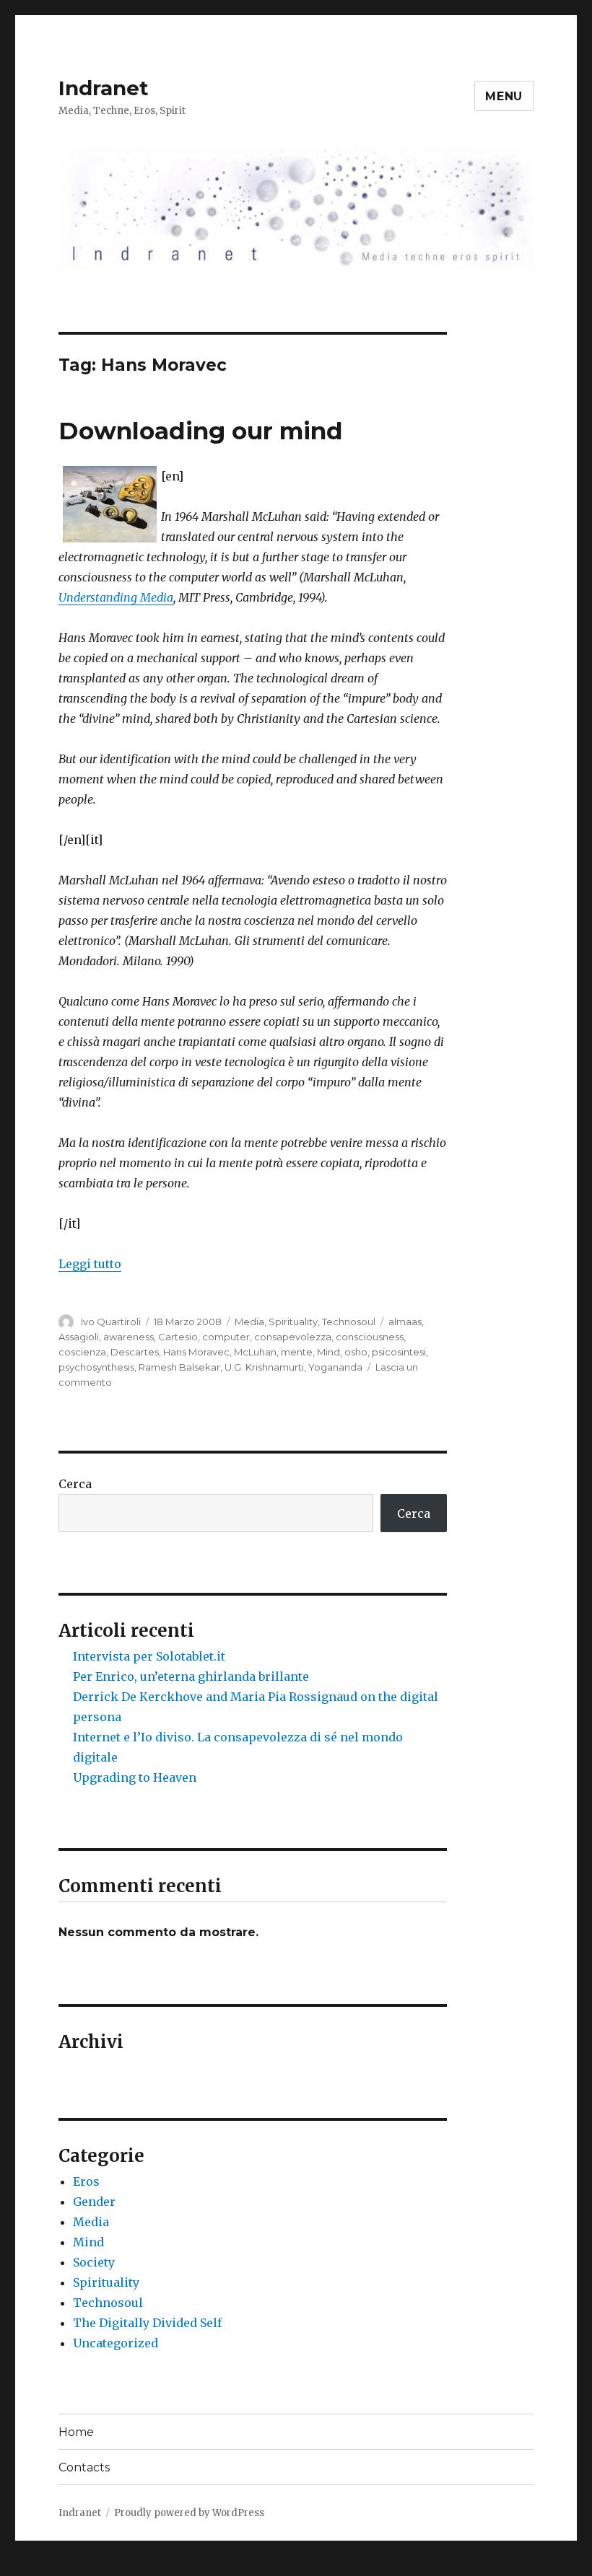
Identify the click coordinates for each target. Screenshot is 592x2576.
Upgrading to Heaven (135, 1777)
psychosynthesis (96, 1367)
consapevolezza (293, 1337)
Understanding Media (116, 597)
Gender (94, 2202)
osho (356, 1352)
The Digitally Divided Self (147, 2323)
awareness (129, 1337)
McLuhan (255, 1352)
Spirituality (293, 1322)
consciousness (370, 1337)
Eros (86, 2181)
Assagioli (79, 1337)
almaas (405, 1322)
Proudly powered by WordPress (189, 2513)
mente (297, 1352)
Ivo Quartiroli (111, 1322)
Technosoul (349, 1322)
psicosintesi (399, 1352)
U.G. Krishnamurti (264, 1367)
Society (94, 2262)
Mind (328, 1352)
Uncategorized (116, 2343)
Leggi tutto (90, 1264)
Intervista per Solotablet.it (149, 1656)
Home (76, 2432)
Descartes (135, 1352)
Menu (504, 96)
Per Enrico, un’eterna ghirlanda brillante (191, 1676)
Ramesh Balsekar (179, 1367)
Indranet (104, 88)
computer (226, 1337)
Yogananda (335, 1367)
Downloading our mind (201, 431)
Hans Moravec (196, 1352)
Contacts (84, 2467)
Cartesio (178, 1337)
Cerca (75, 1484)
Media (249, 1322)
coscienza (82, 1352)
